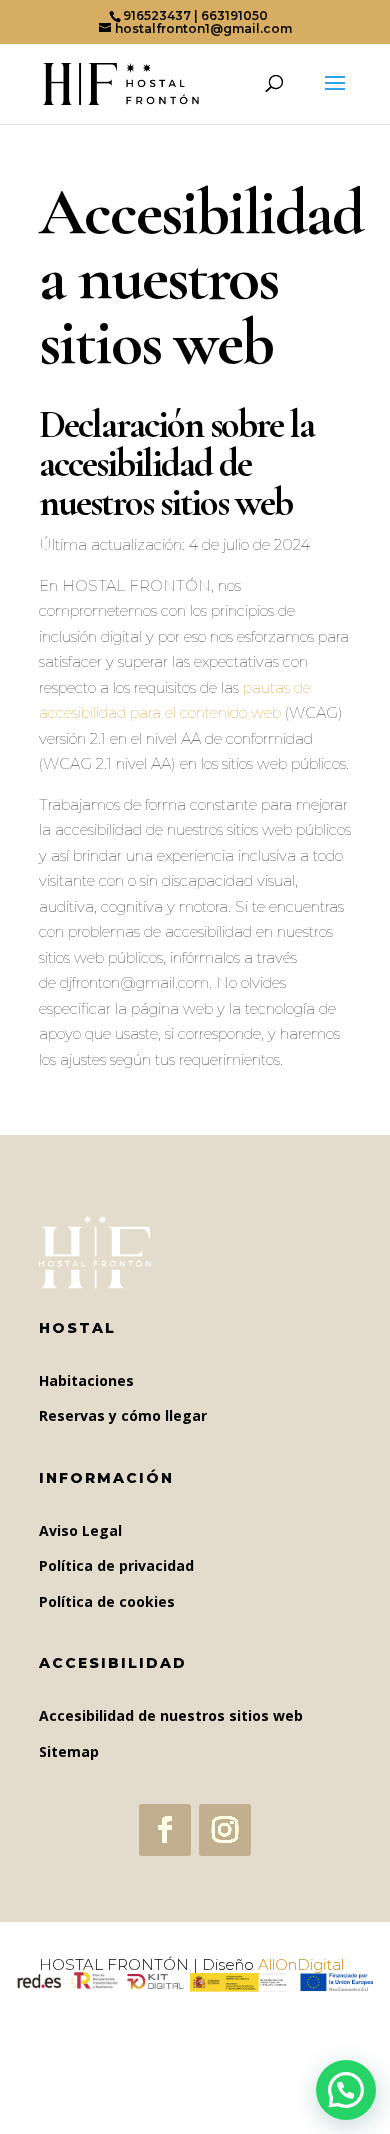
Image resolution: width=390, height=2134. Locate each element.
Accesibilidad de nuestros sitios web (171, 1715)
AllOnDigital (301, 1964)
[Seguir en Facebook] (165, 1830)
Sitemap (69, 1751)
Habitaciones (86, 1380)
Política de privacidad (116, 1565)
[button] (346, 2090)
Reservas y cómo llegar (123, 1415)
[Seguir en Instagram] (225, 1830)
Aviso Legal (80, 1530)
